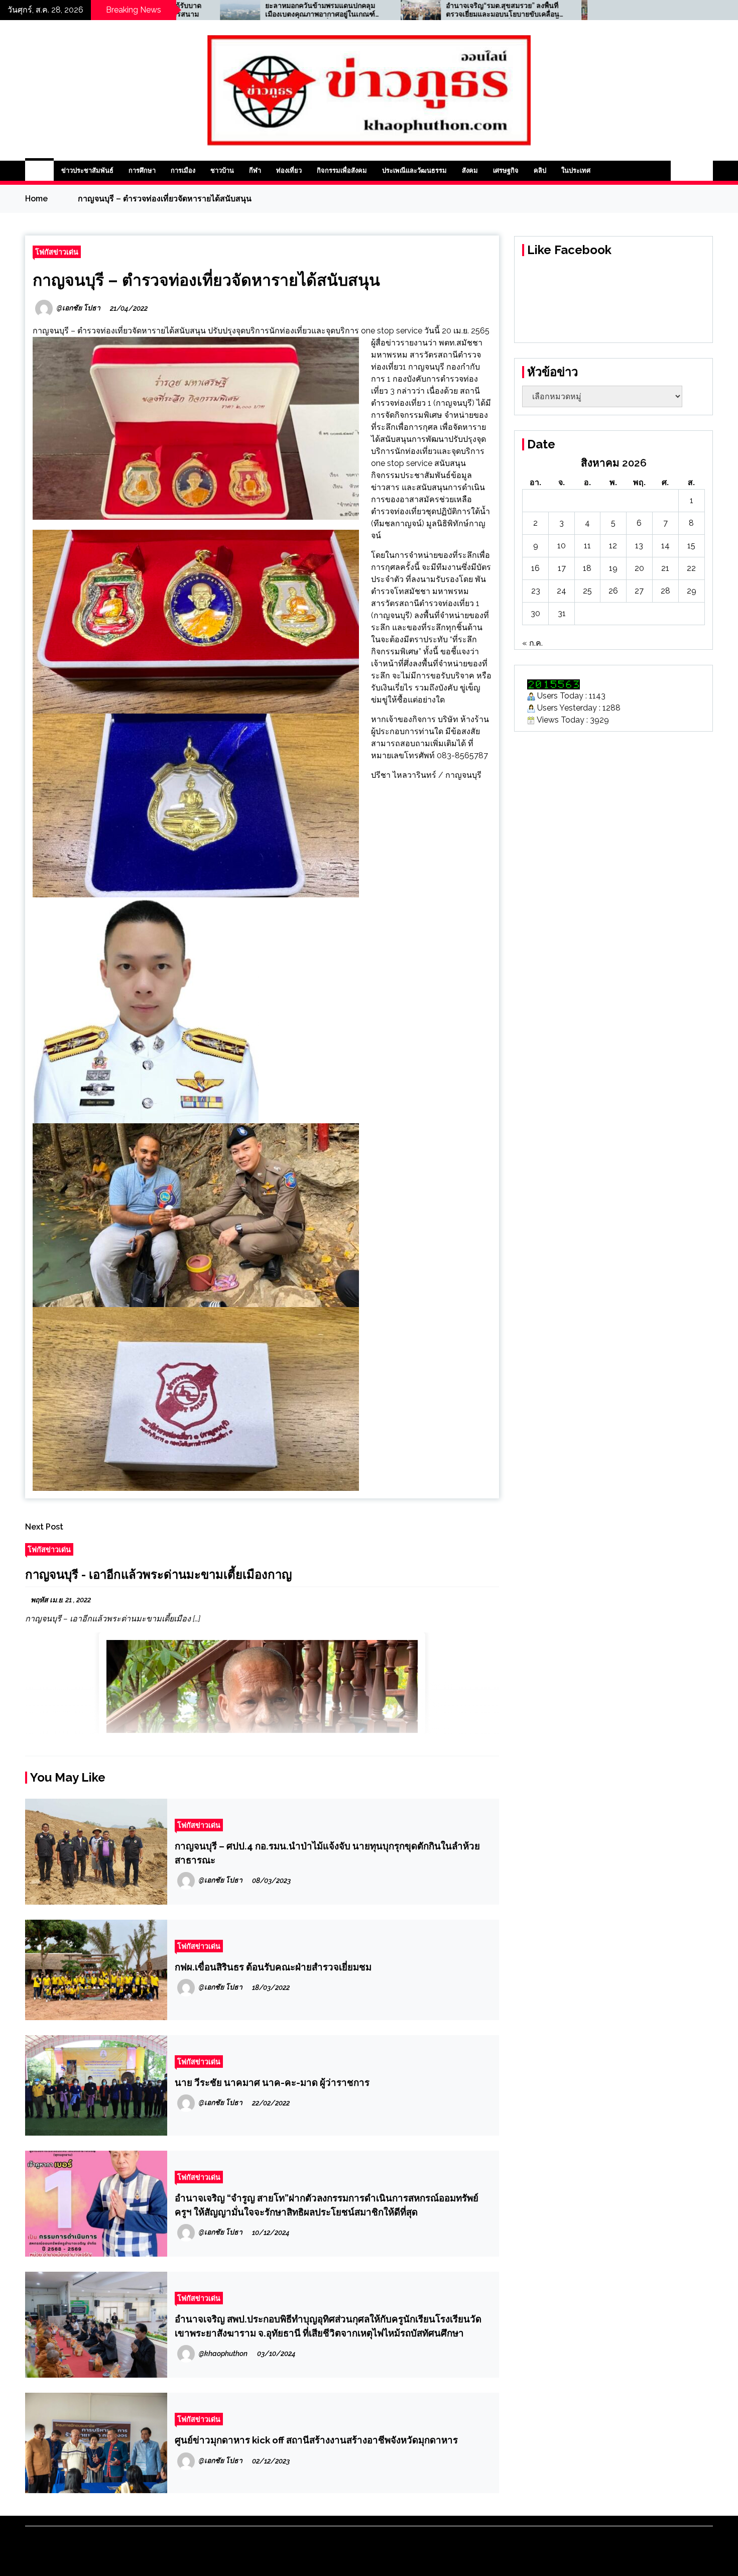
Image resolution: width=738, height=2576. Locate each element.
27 (639, 591)
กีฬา (255, 170)
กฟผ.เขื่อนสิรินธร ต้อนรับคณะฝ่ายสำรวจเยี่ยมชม (273, 1967)
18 (587, 568)
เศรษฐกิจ (506, 170)
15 (691, 546)
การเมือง (183, 170)
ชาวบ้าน (222, 170)
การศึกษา (142, 170)
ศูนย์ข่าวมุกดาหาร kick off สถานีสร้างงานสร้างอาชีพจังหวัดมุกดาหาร (316, 2440)
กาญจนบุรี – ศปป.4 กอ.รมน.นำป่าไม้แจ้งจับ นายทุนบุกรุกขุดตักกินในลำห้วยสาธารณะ (327, 1853)
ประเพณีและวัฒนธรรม (414, 170)
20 (639, 568)
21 (665, 568)
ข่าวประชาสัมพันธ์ (87, 170)
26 (613, 591)
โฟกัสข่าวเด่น (57, 252)
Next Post (44, 1527)
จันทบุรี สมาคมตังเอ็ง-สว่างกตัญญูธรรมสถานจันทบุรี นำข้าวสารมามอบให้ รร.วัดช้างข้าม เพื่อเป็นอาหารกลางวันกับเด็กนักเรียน (544, 10)
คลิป (540, 170)
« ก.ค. (532, 643)
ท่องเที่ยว (289, 170)
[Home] (39, 171)
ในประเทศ (576, 170)
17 (562, 568)
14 (665, 546)
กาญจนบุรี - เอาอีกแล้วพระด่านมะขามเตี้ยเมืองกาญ (158, 1574)
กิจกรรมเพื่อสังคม (342, 170)
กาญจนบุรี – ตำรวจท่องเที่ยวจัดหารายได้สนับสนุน (206, 280)
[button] (681, 171)
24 (562, 591)
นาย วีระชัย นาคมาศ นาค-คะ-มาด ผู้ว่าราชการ (272, 2082)
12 (613, 546)
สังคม (470, 170)
